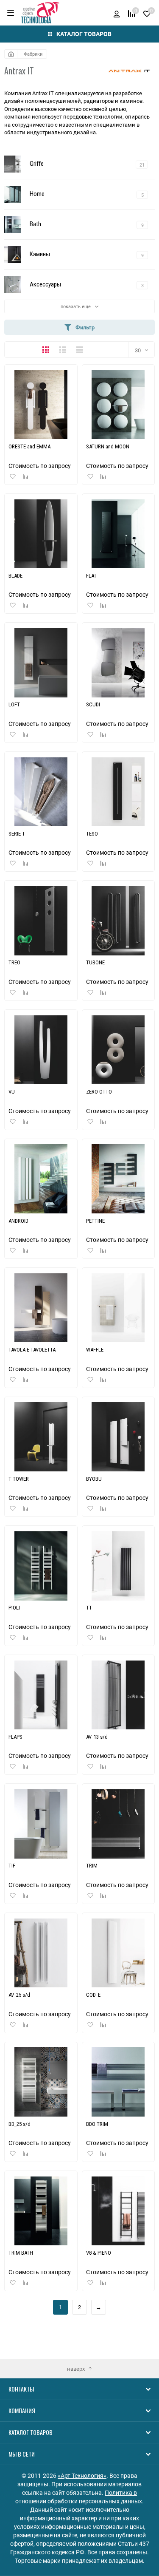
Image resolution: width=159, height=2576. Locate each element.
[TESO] (118, 792)
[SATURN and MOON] (118, 405)
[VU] (41, 1050)
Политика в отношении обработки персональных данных (79, 2497)
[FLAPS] (41, 1695)
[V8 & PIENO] (118, 2211)
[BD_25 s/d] (41, 2082)
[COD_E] (118, 1953)
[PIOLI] (41, 1566)
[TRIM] (118, 1824)
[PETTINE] (118, 1179)
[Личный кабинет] (117, 13)
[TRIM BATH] (41, 2211)
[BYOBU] (118, 1437)
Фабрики (33, 54)
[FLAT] (118, 534)
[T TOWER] (41, 1437)
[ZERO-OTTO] (118, 1050)
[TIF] (41, 1824)
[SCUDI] (118, 663)
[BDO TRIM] (118, 2082)
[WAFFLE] (118, 1308)
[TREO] (41, 921)
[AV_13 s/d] (118, 1695)
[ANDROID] (41, 1179)
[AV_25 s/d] (41, 1953)
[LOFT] (41, 663)
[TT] (118, 1566)
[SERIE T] (41, 792)
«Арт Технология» (82, 2475)
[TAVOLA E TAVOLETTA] (41, 1308)
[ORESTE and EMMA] (41, 405)
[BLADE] (41, 534)
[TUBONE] (118, 921)
